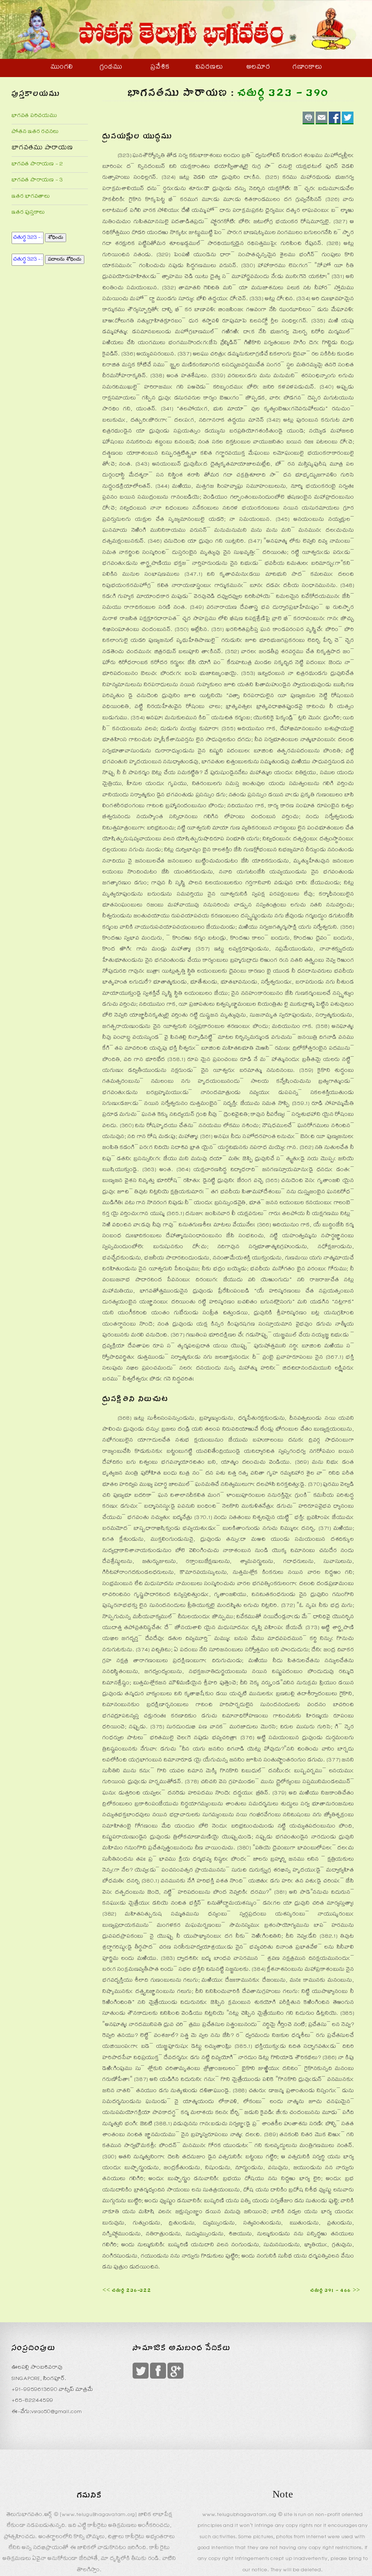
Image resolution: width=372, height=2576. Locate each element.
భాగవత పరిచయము (35, 116)
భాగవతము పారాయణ (42, 148)
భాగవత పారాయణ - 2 (37, 164)
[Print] (308, 118)
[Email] (322, 118)
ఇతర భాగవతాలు (31, 197)
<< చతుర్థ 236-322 (127, 2291)
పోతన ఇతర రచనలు (35, 132)
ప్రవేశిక (160, 68)
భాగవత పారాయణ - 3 (37, 180)
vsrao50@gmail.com (57, 2412)
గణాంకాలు (307, 68)
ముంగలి (62, 68)
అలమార (258, 68)
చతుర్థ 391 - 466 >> (335, 2291)
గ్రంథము (111, 68)
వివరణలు (209, 68)
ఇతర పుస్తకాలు (28, 213)
